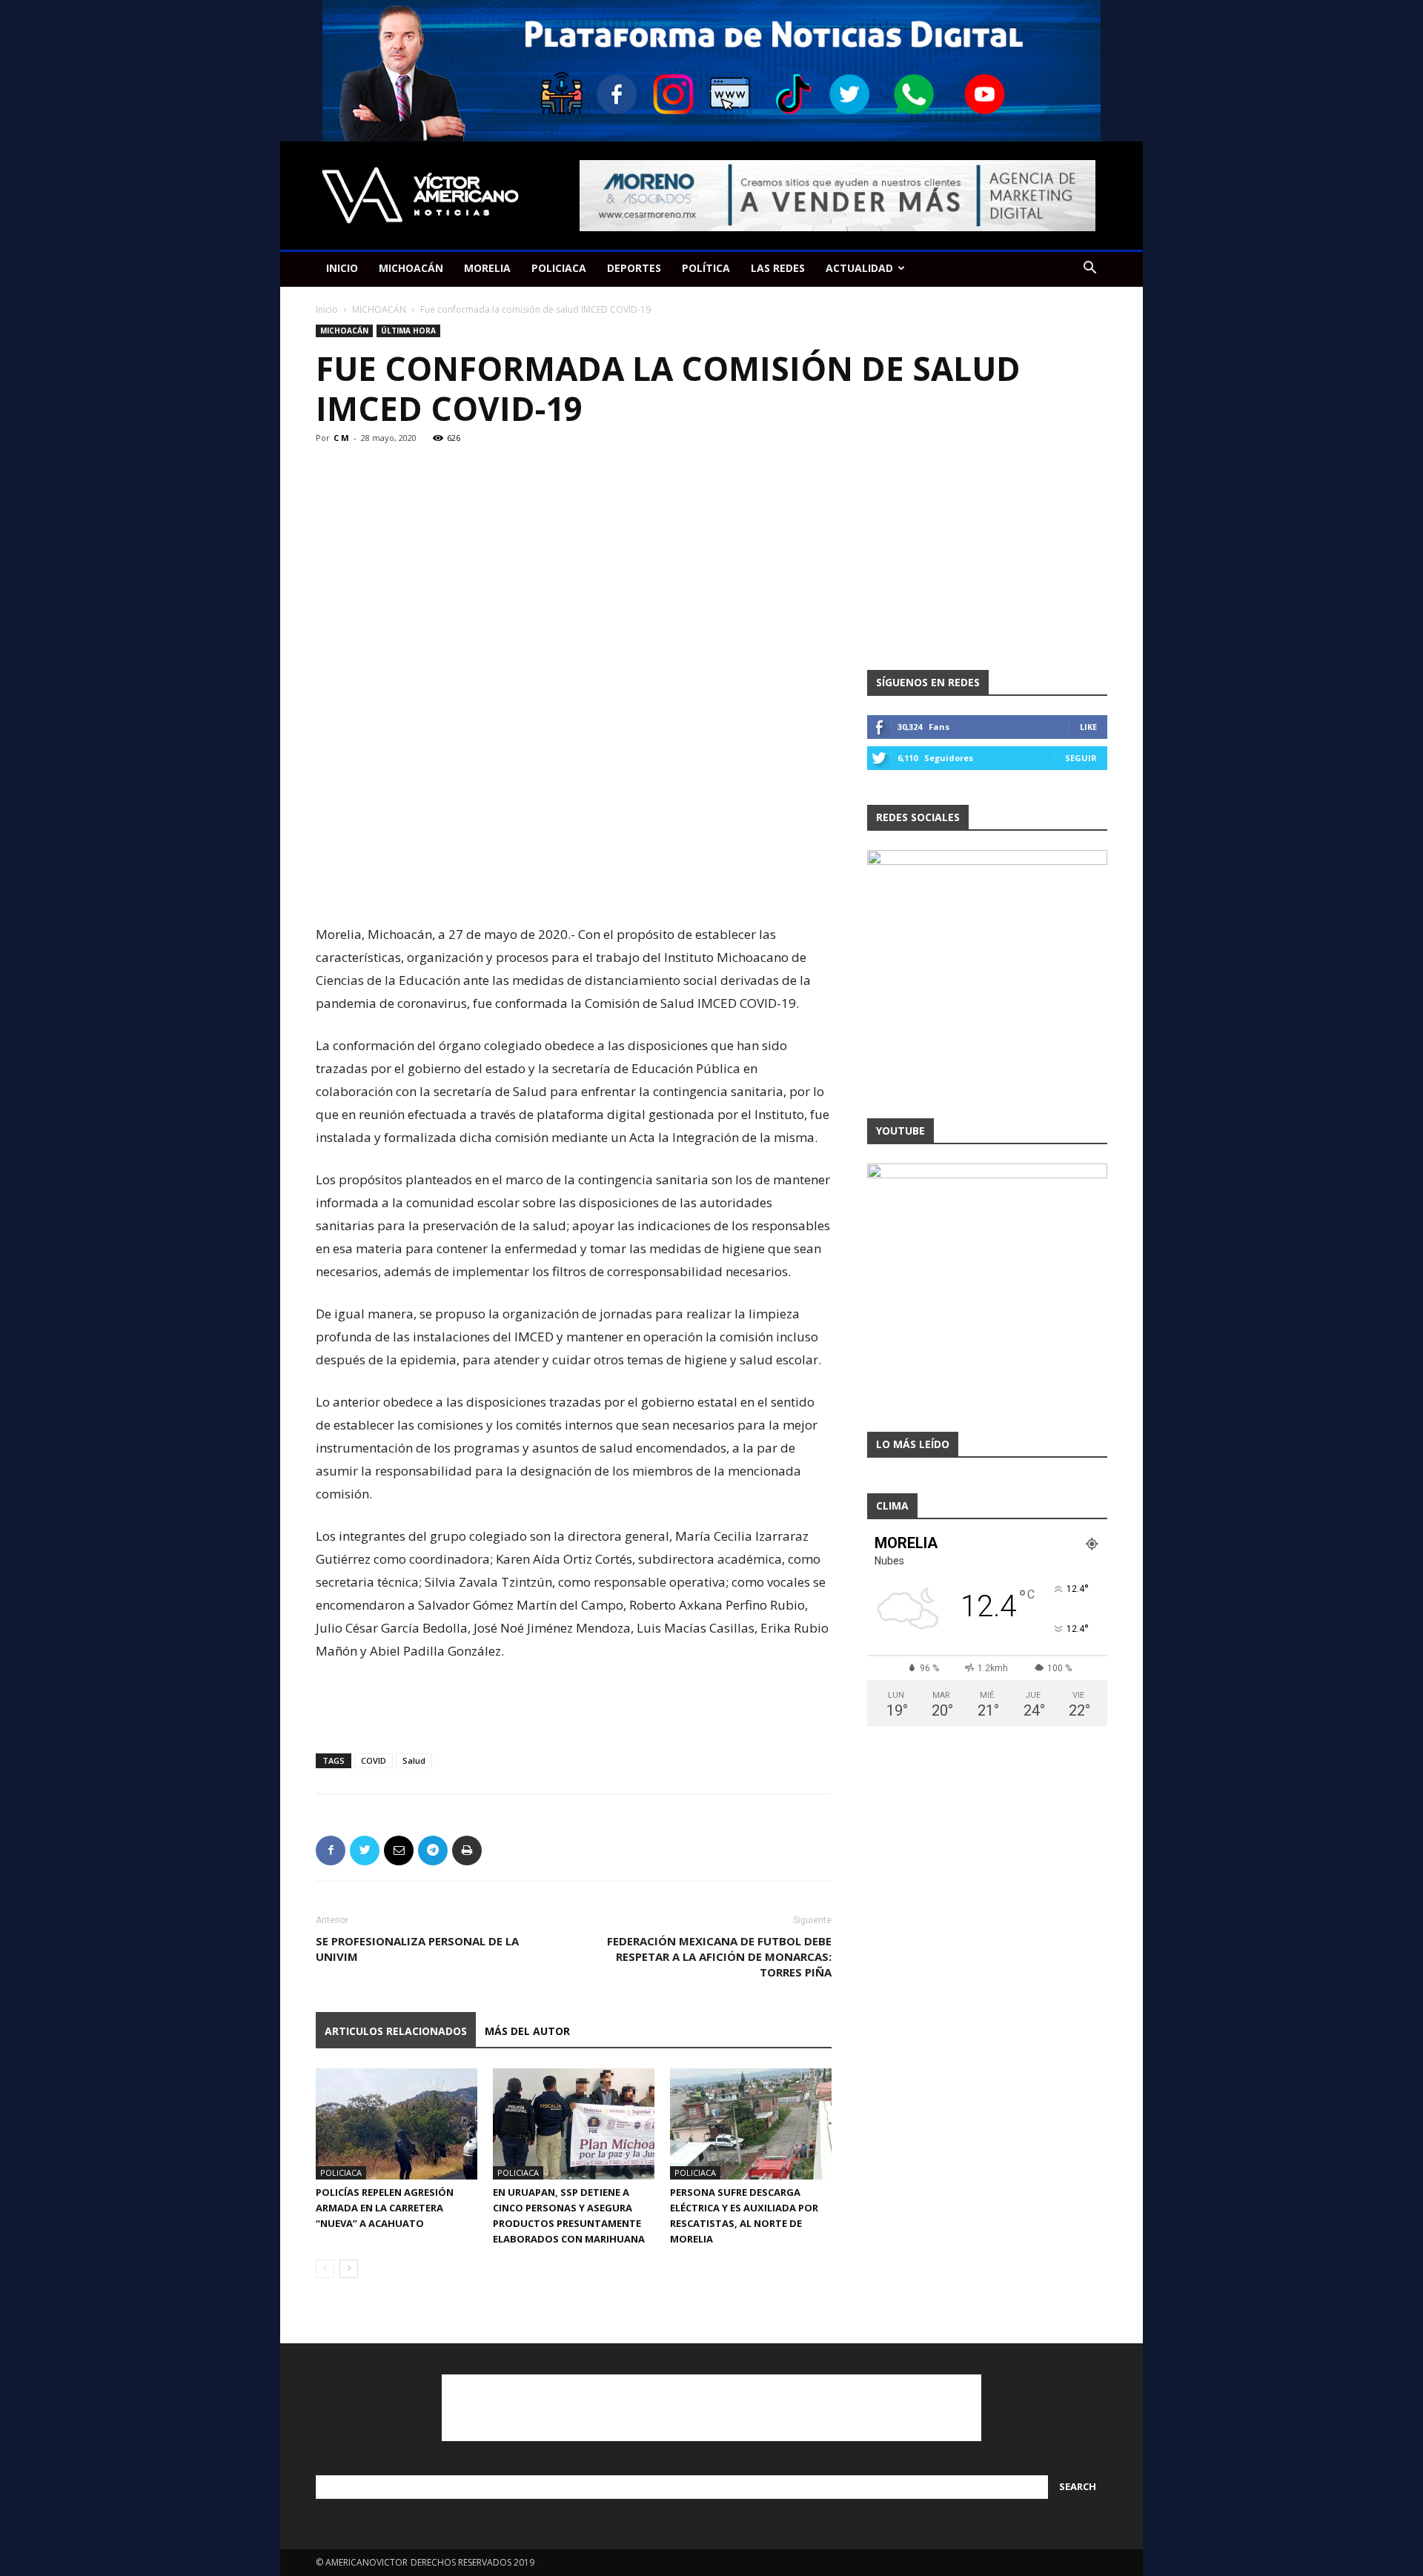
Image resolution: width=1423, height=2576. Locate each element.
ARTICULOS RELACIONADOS (396, 2031)
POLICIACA (559, 268)
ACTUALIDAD (859, 268)
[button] (1089, 269)
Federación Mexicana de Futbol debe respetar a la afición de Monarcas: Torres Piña (719, 1956)
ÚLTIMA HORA (408, 331)
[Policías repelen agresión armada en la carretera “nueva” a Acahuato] (397, 2124)
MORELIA (487, 268)
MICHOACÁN (411, 268)
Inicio (327, 309)
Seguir (1081, 758)
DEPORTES (634, 268)
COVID (374, 1760)
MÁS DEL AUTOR (527, 2031)
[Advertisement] (574, 885)
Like (1088, 727)
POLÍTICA (706, 268)
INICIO (342, 268)
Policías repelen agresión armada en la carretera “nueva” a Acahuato (385, 2208)
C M (341, 438)
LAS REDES (778, 268)
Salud (414, 1760)
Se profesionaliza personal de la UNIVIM (417, 1949)
